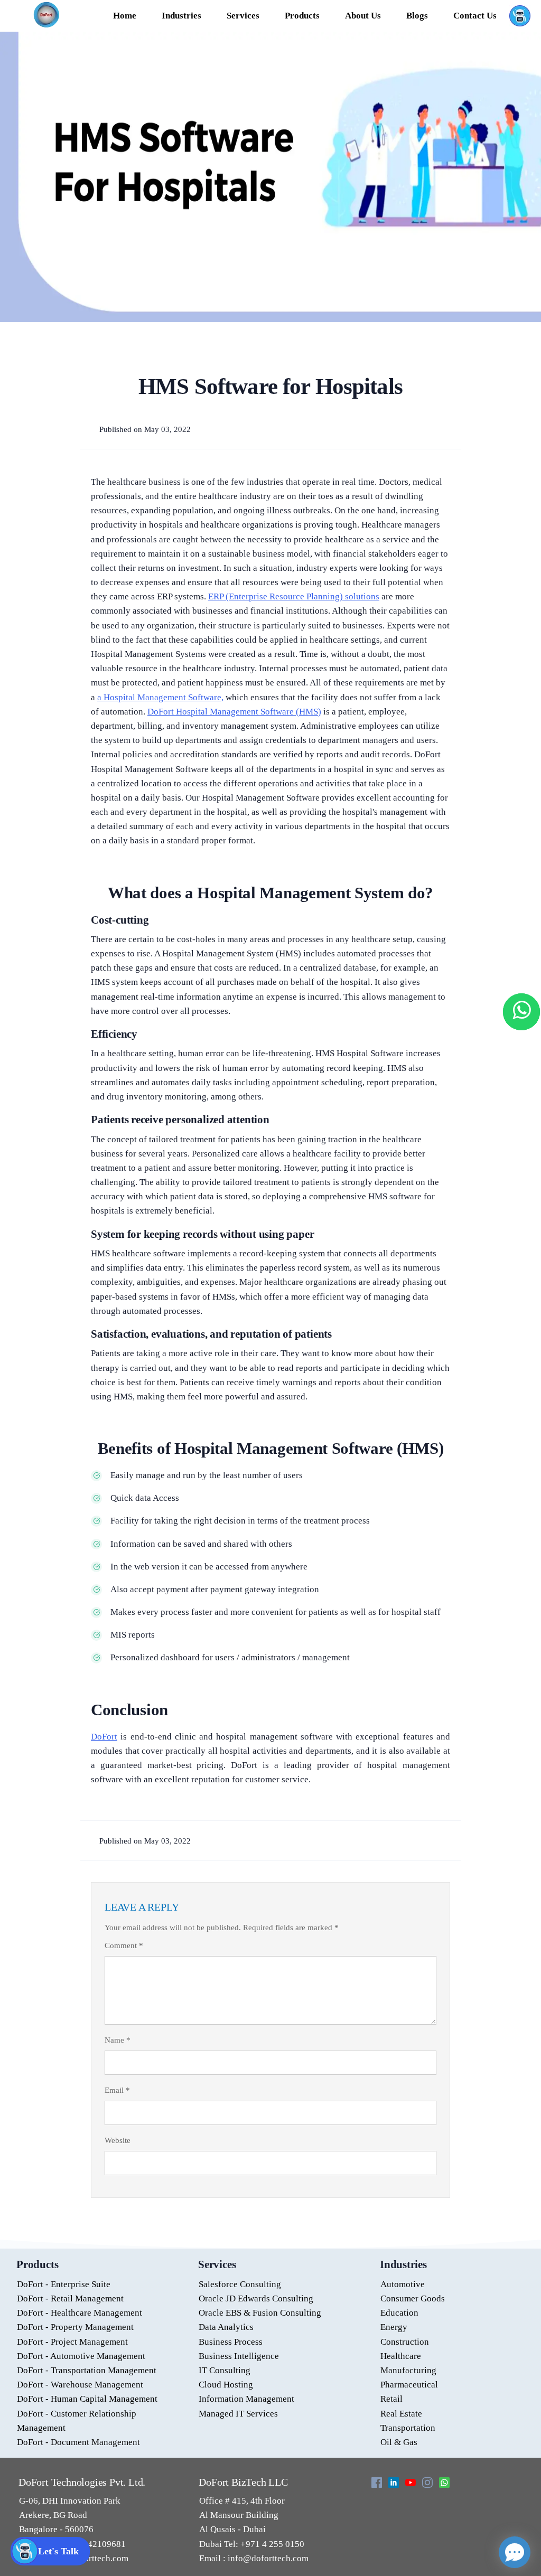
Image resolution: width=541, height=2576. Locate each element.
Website (118, 2140)
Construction (405, 2342)
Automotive (403, 2284)
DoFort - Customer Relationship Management (77, 2421)
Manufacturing (408, 2370)
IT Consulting (225, 2370)
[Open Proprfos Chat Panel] (515, 2552)
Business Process (231, 2342)
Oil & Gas (399, 2442)
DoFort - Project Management (72, 2342)
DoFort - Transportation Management (87, 2370)
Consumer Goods (413, 2298)
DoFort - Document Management (78, 2442)
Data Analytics (226, 2327)
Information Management (246, 2399)
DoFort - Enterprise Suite (64, 2284)
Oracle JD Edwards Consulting (256, 2298)
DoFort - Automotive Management (81, 2356)
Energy (394, 2327)
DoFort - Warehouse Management (80, 2385)
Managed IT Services (238, 2414)
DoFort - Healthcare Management (80, 2313)
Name (118, 2040)
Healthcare (401, 2356)
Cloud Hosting (226, 2385)
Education (399, 2313)
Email (117, 2090)
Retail (391, 2399)
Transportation (408, 2428)
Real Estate (401, 2414)
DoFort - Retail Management (70, 2298)
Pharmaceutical (409, 2385)
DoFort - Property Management (75, 2327)
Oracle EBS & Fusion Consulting (260, 2313)
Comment (124, 1945)
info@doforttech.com (267, 2558)
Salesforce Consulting (240, 2284)
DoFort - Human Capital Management (87, 2399)
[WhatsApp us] (521, 1012)
